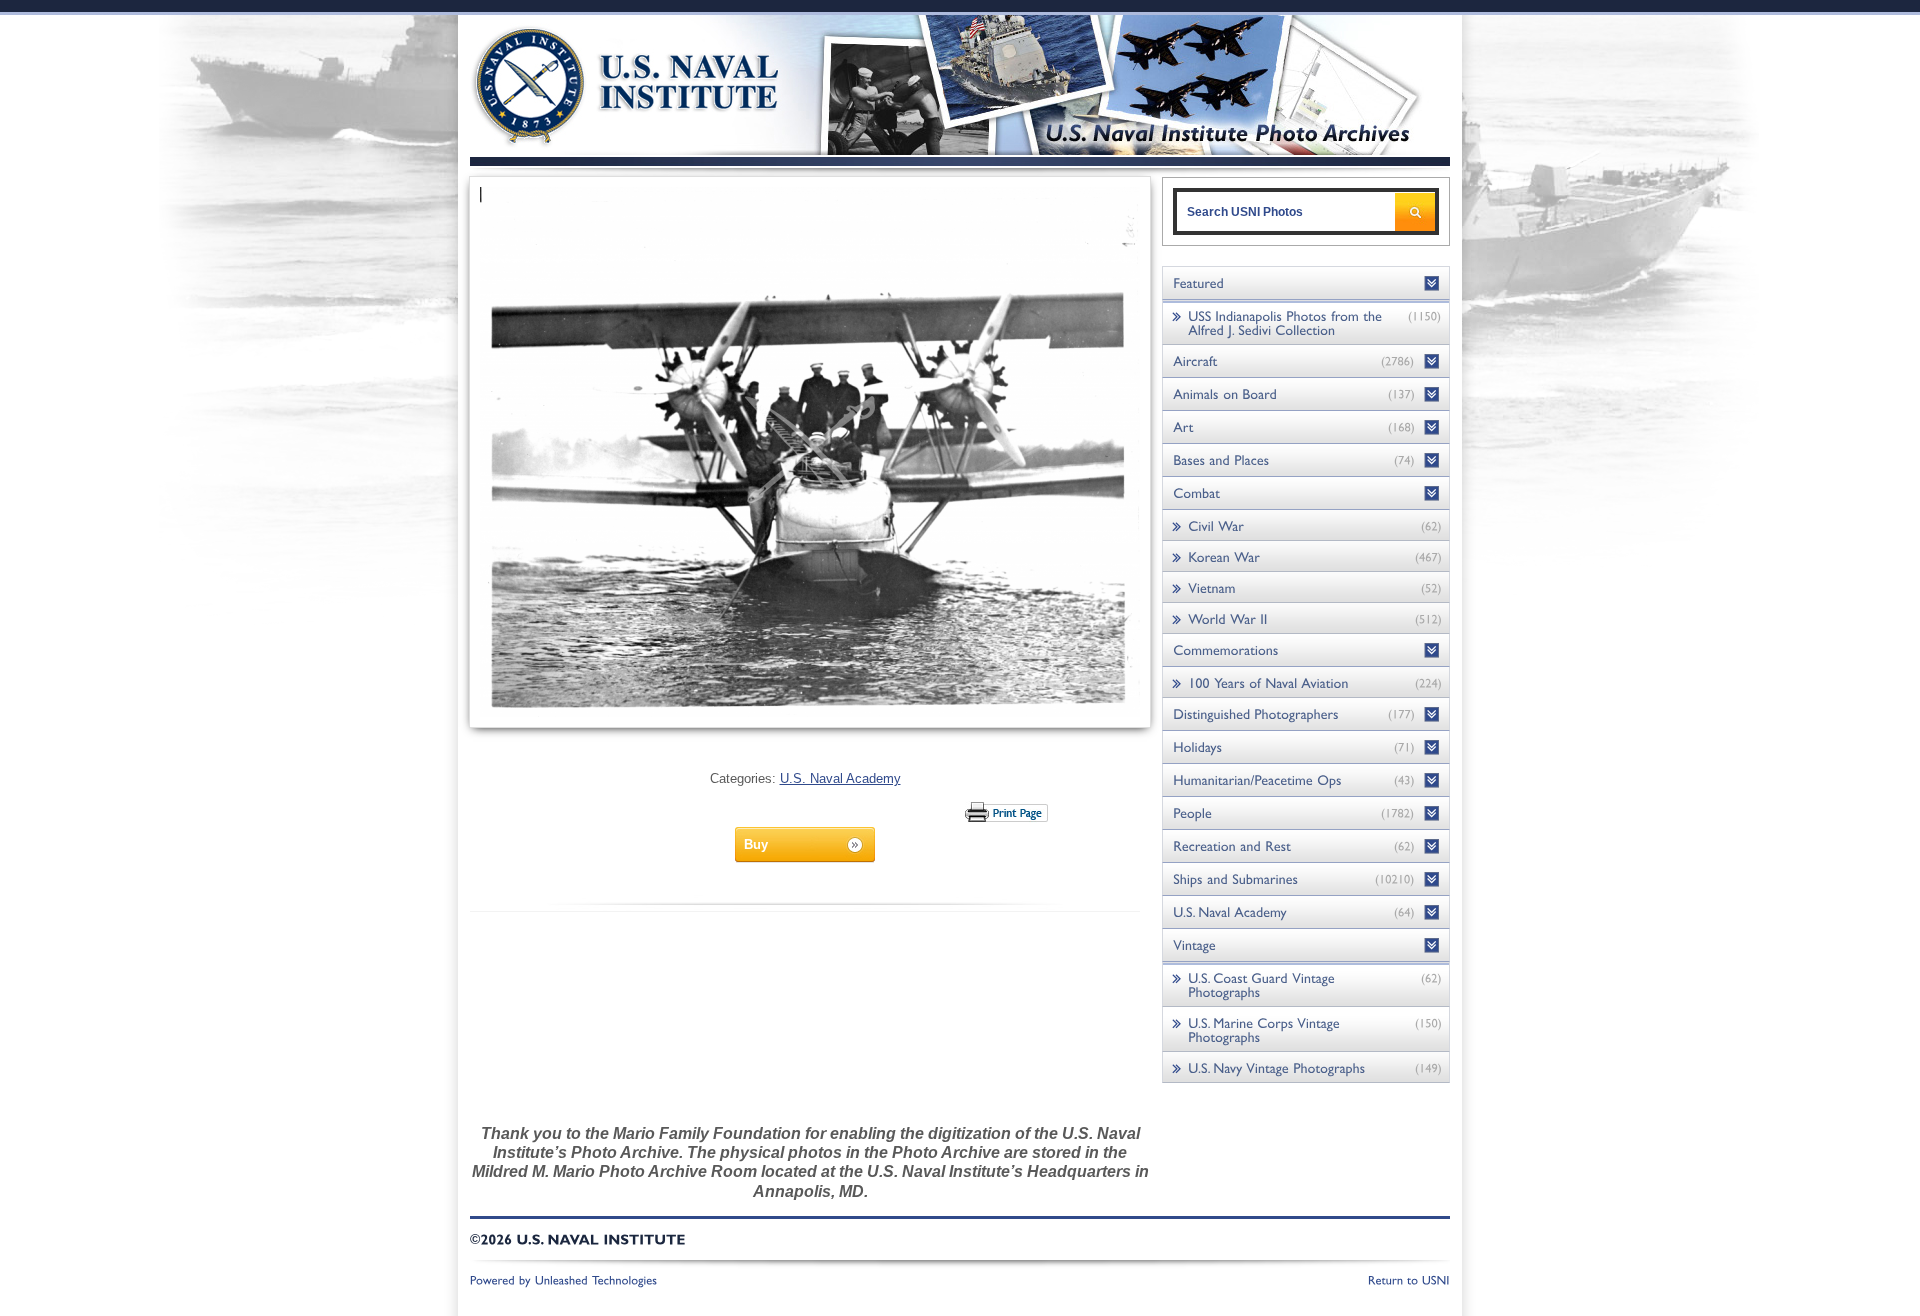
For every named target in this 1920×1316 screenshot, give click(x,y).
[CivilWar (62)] (1306, 525)
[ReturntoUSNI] (1409, 1279)
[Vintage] (1306, 945)
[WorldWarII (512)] (1306, 618)
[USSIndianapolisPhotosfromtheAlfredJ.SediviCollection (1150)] (1306, 322)
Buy (756, 844)
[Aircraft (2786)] (1306, 361)
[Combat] (1306, 493)
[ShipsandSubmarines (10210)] (1306, 879)
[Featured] (1306, 283)
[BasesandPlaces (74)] (1306, 460)
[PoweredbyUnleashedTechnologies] (564, 1279)
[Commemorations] (1306, 650)
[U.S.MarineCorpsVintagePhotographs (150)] (1306, 1029)
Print (1007, 812)
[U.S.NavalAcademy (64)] (1306, 912)
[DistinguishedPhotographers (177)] (1306, 714)
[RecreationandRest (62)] (1306, 846)
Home (603, 82)
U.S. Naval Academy (840, 778)
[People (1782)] (1306, 813)
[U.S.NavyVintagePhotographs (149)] (1306, 1067)
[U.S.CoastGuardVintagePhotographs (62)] (1306, 984)
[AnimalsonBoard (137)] (1306, 394)
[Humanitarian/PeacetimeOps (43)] (1306, 780)
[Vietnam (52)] (1306, 587)
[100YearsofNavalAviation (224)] (1306, 682)
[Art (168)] (1306, 427)
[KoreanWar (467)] (1306, 556)
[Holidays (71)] (1306, 747)
